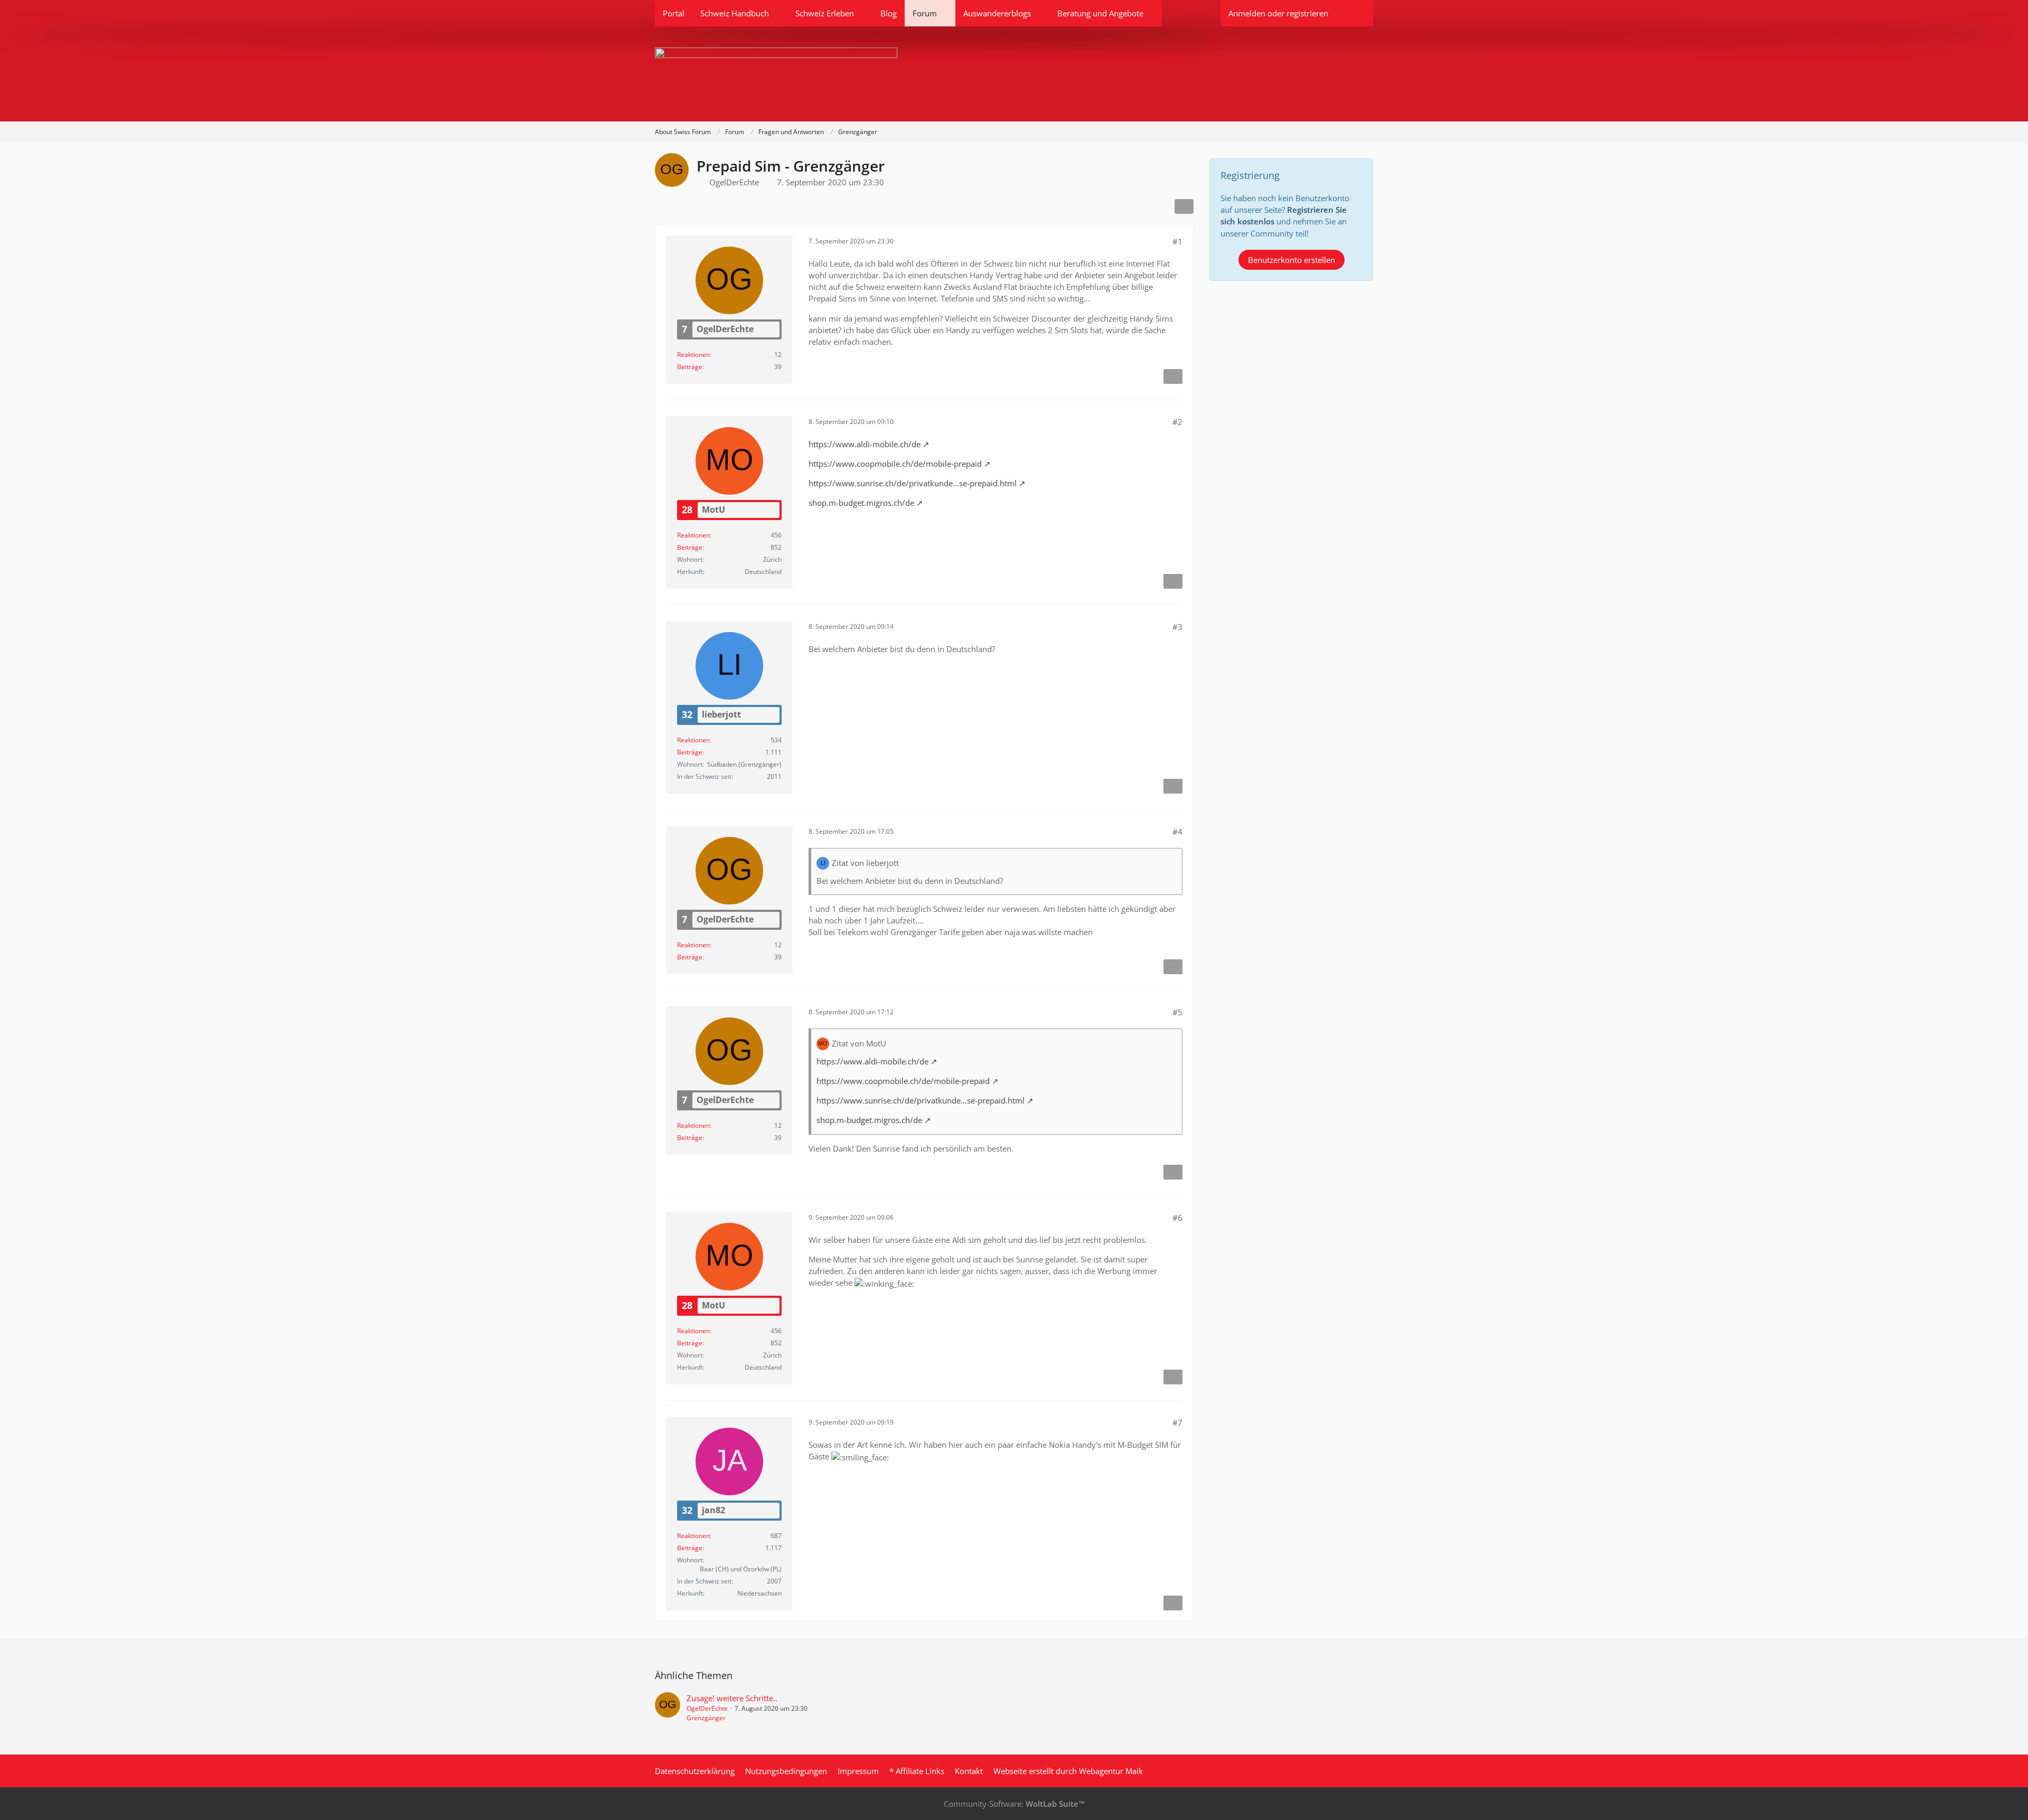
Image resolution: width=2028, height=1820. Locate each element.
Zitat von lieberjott (865, 863)
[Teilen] (1184, 206)
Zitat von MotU (859, 1043)
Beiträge (690, 367)
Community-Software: (1014, 1804)
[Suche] (1355, 13)
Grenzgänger (706, 1718)
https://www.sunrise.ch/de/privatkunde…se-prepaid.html (913, 483)
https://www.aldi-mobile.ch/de (865, 444)
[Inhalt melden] (1173, 376)
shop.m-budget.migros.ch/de (861, 503)
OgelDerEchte (734, 182)
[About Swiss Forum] (1014, 74)
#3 (1177, 627)
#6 (1177, 1218)
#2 (1177, 422)
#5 (1177, 1012)
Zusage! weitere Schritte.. (732, 1698)
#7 (1177, 1422)
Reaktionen (693, 355)
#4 (1177, 832)
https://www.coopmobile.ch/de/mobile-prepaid (895, 464)
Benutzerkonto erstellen (1292, 260)
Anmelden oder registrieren (1278, 13)
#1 (1177, 241)
